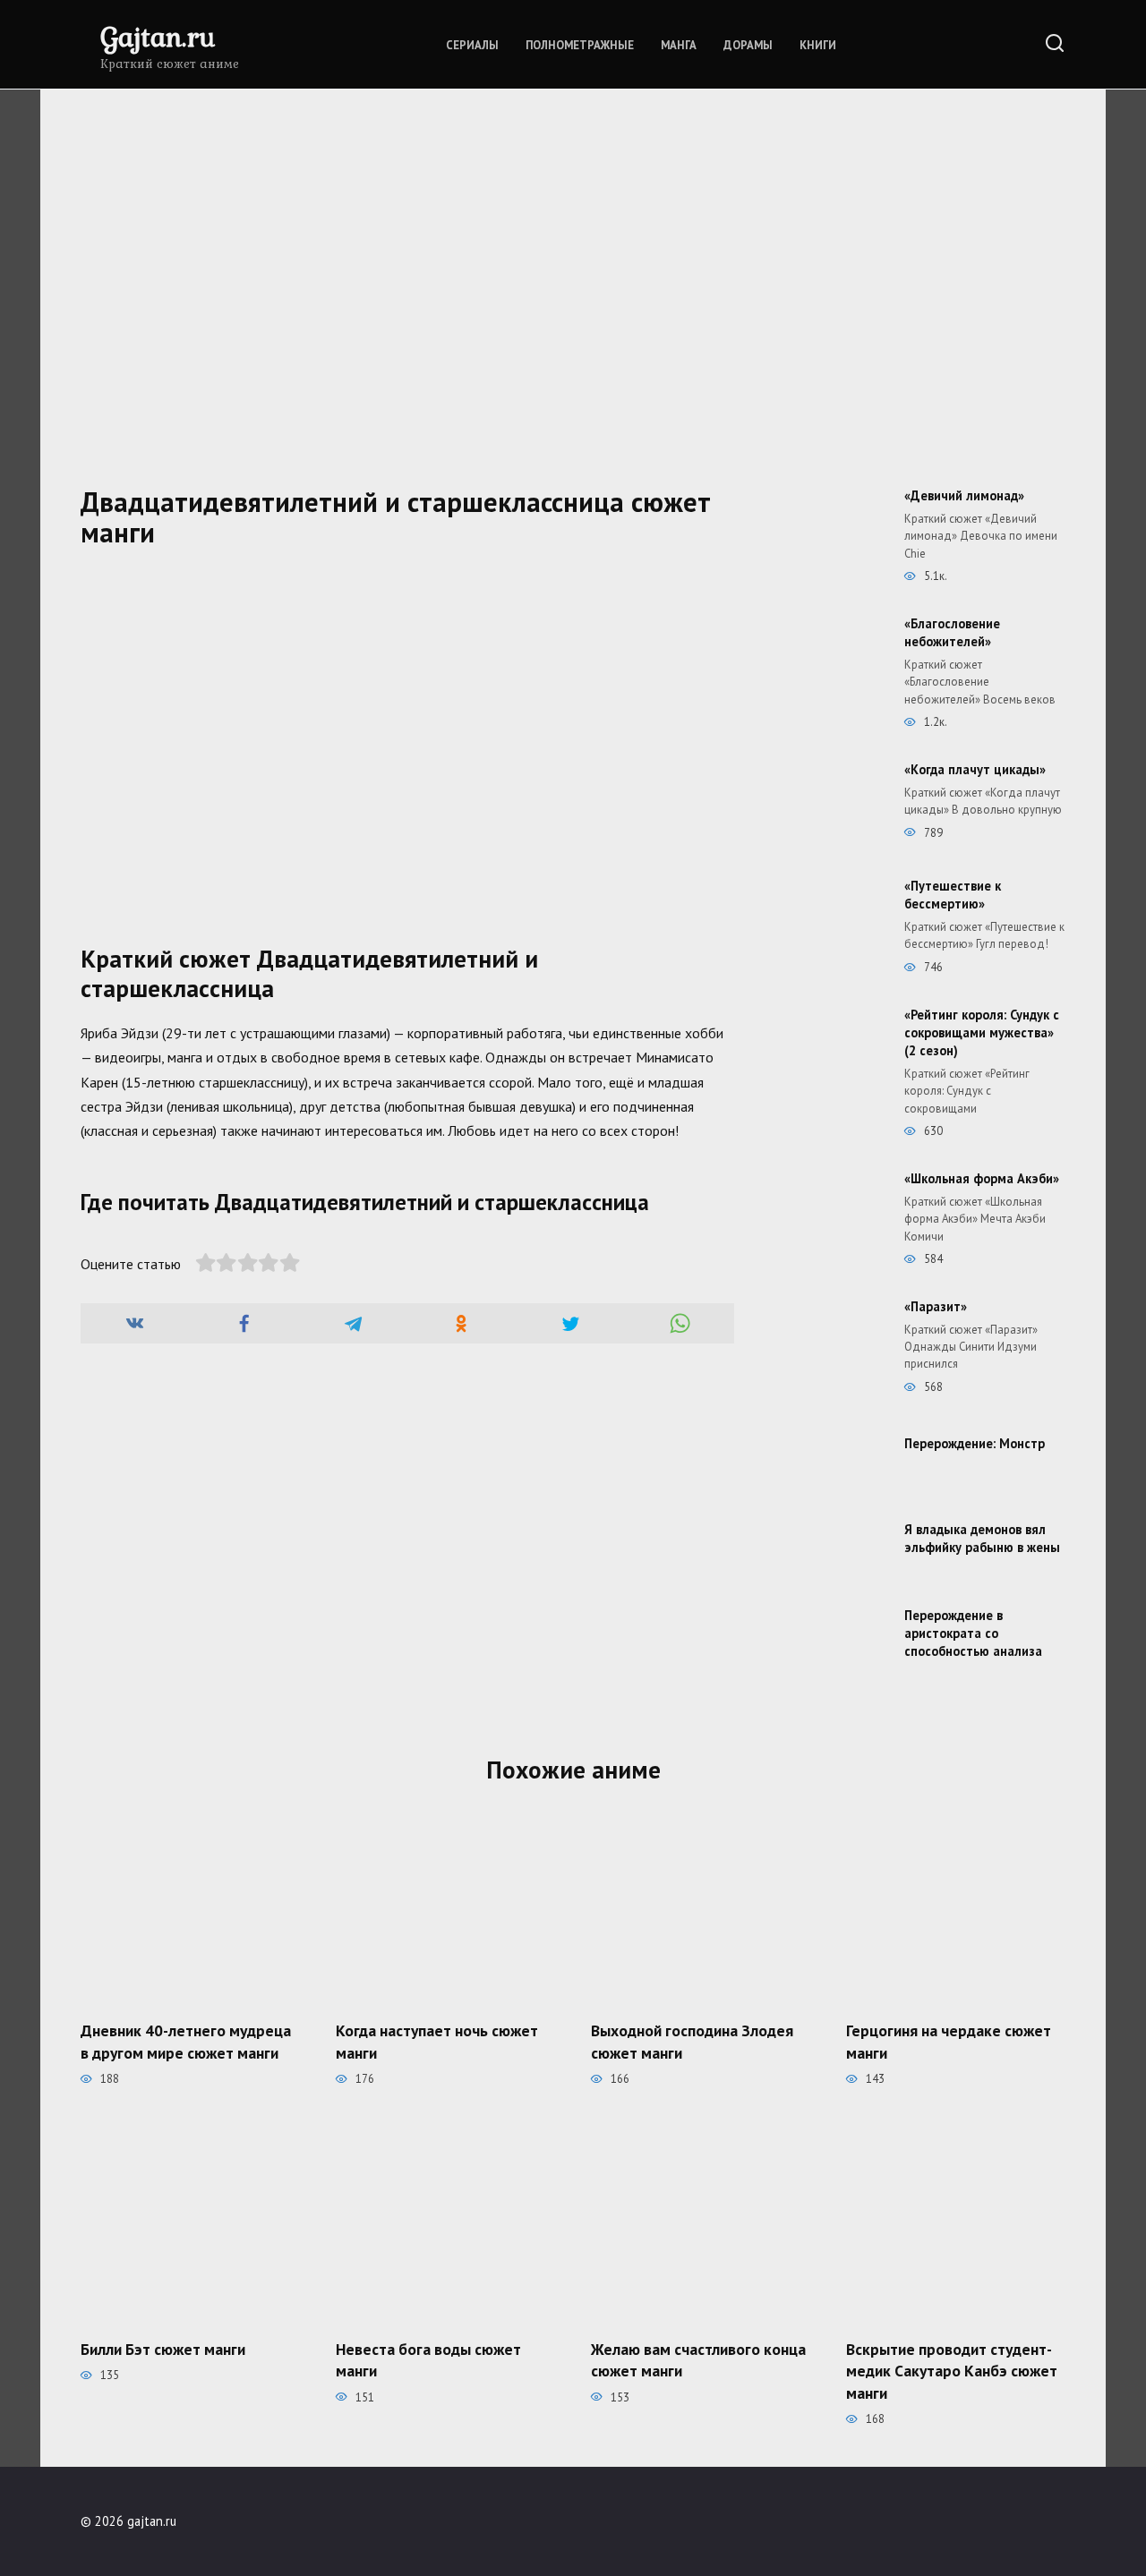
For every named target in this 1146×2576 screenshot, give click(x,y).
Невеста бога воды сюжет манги (428, 2359)
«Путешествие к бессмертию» (953, 895)
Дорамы (748, 45)
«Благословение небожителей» (952, 632)
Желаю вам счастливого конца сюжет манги (698, 2359)
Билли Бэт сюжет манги (163, 2348)
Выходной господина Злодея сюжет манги (692, 2042)
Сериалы (472, 45)
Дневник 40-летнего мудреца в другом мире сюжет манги (186, 2042)
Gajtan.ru (158, 36)
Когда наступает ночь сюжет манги (437, 2042)
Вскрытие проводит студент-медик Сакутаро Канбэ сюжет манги (952, 2370)
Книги (818, 45)
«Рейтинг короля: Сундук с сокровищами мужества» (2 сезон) (982, 1032)
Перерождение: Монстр (975, 1443)
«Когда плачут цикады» (975, 769)
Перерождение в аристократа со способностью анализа (973, 1633)
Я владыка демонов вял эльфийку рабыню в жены (982, 1538)
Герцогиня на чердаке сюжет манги (949, 2042)
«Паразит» (936, 1306)
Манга (679, 45)
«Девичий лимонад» (964, 495)
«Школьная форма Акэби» (982, 1178)
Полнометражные (580, 45)
